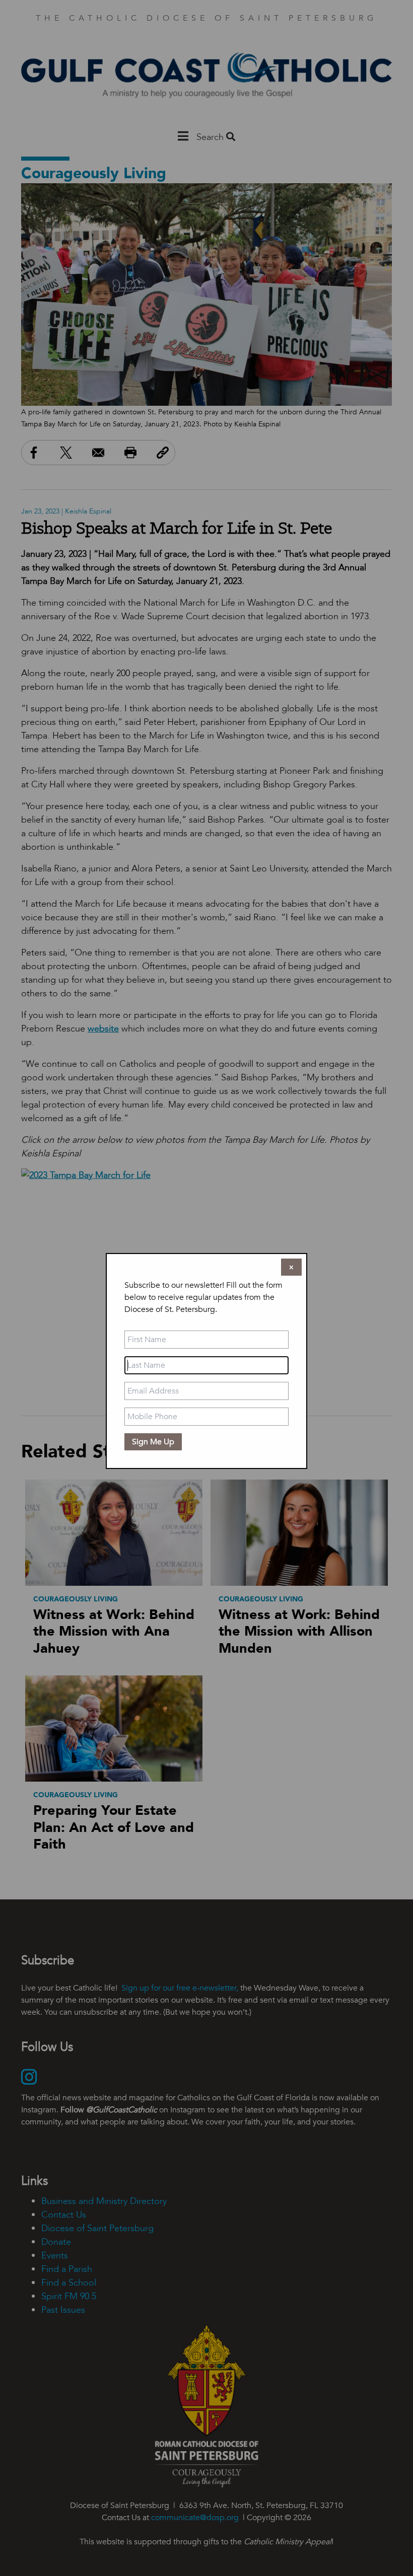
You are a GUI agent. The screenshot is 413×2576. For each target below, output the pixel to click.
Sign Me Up (153, 1442)
